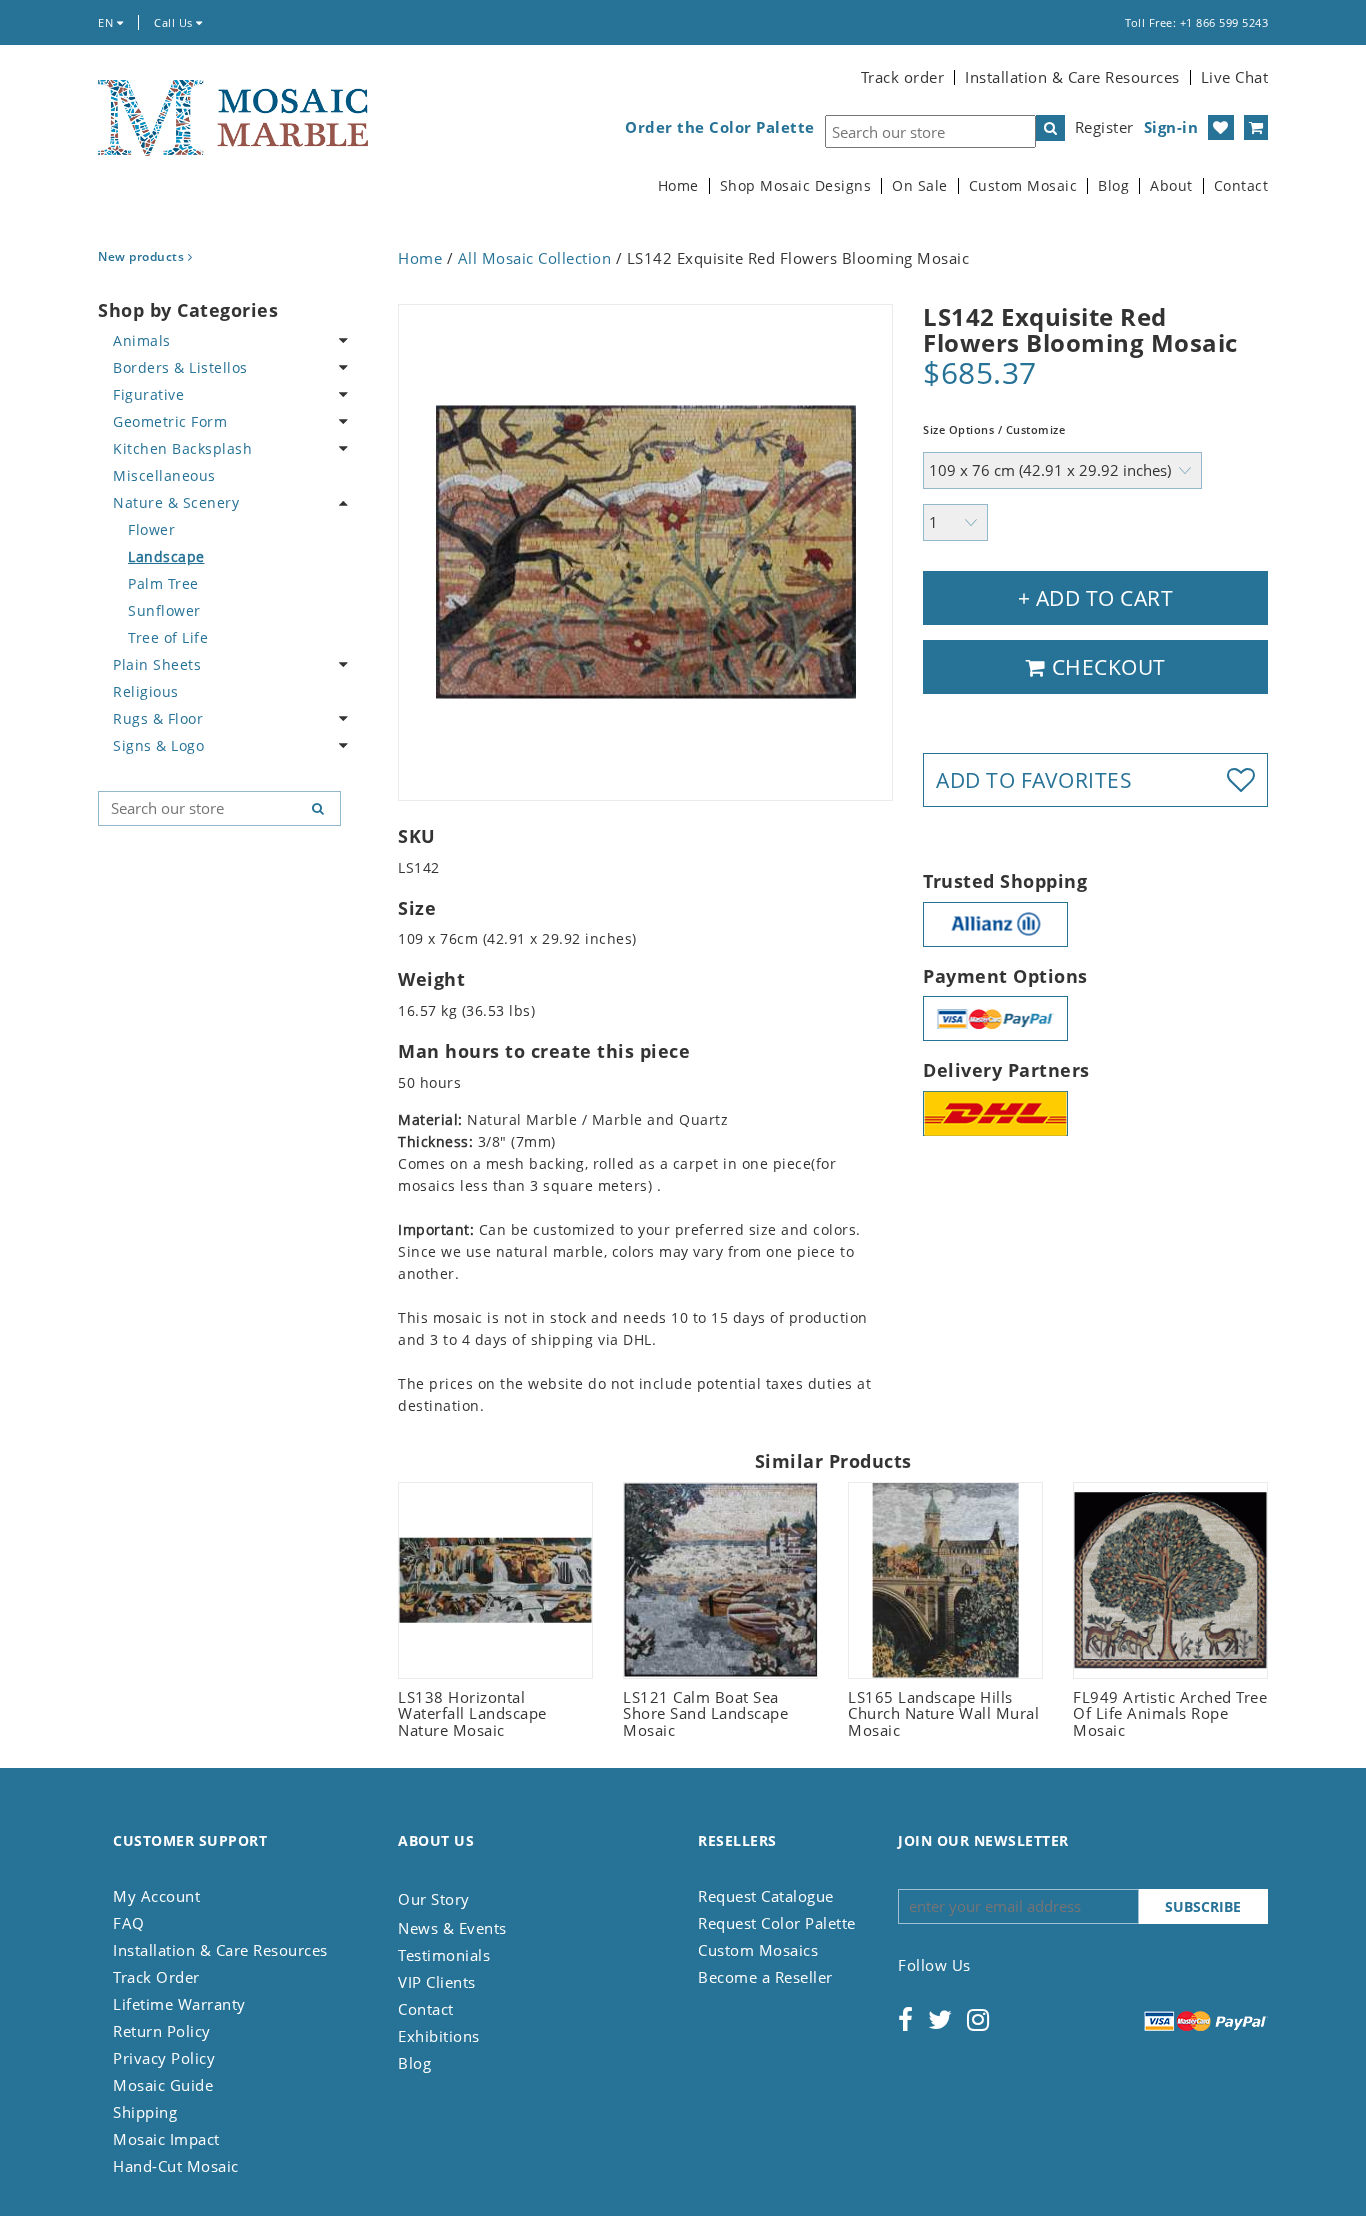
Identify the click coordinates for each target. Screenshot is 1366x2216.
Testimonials (444, 1955)
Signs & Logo (158, 745)
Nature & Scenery (176, 502)
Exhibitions (439, 2036)
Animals (142, 340)
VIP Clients (437, 1982)
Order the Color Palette (720, 127)
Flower (151, 529)
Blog (1113, 186)
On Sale (920, 186)
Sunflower (164, 610)
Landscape (166, 556)
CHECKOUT (1106, 667)
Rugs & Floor (158, 718)
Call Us (175, 22)
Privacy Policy (164, 2058)
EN (107, 22)
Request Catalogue (766, 1896)
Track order (903, 77)
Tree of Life (168, 637)
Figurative (148, 394)
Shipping (145, 2112)
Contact (1241, 186)
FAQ (129, 1923)
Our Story (434, 1899)
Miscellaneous (164, 475)
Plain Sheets (157, 664)
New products (143, 256)
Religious (146, 691)
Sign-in (1171, 127)
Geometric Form (170, 421)
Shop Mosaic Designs (796, 186)
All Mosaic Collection (535, 258)
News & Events (452, 1928)
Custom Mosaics (758, 1950)
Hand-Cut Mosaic (176, 2166)
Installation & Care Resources (1072, 77)
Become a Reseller (765, 1977)
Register (1104, 127)
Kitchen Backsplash (182, 448)
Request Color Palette (777, 1923)
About (1171, 186)
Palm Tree (163, 583)
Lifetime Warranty (179, 2004)
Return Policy (162, 2031)
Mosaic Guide (163, 2085)
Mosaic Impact (166, 2139)
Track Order (156, 1977)
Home (678, 186)
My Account (156, 1896)
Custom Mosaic (1023, 186)
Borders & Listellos (180, 367)
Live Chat (1235, 77)
